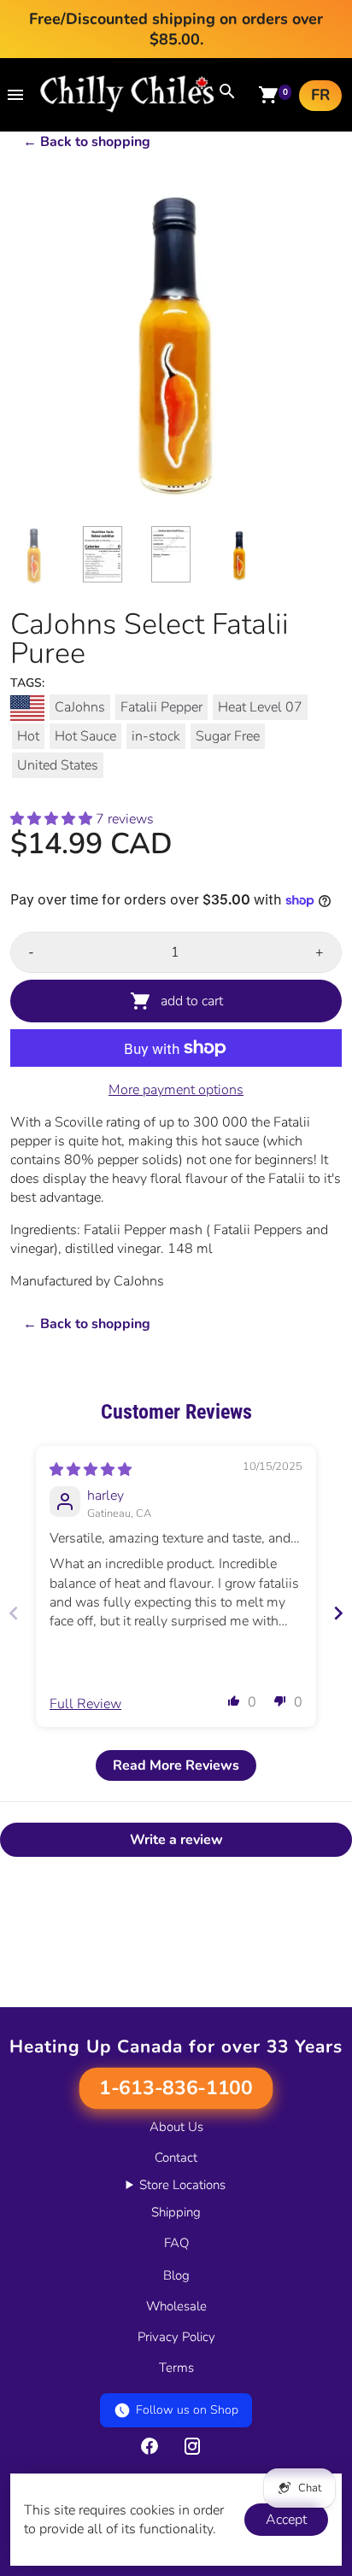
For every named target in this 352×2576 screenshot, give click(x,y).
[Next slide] (338, 1613)
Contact (176, 2157)
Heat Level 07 (260, 707)
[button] (53, 819)
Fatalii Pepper (161, 707)
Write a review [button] (176, 1840)
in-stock (156, 736)
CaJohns (80, 707)
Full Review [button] (85, 1704)
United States (58, 765)
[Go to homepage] (127, 108)
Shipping (176, 2212)
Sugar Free (228, 736)
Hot (28, 736)
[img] (91, 1470)
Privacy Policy (176, 2337)
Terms (176, 2368)
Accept (286, 2520)
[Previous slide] (14, 1613)
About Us (176, 2127)
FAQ (176, 2243)
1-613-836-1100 (176, 2088)
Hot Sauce (85, 736)
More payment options (176, 1090)
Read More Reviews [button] (176, 1765)
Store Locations (182, 2185)
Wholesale (176, 2306)
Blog (176, 2275)
